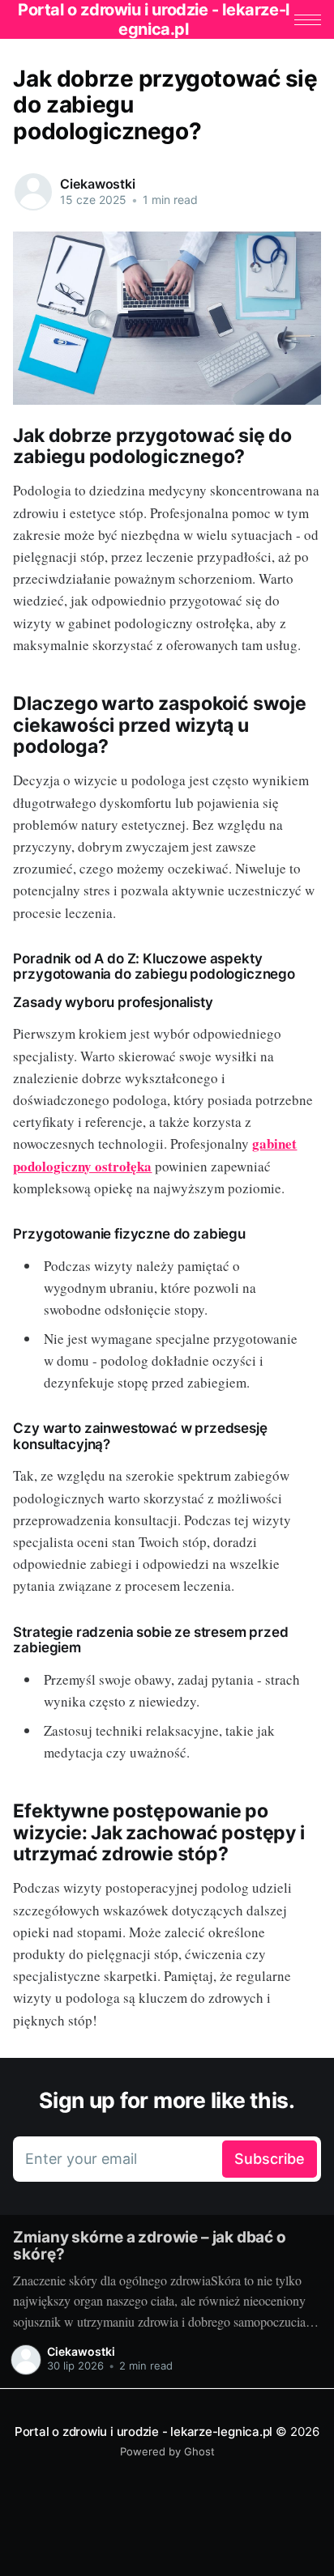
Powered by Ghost (167, 2451)
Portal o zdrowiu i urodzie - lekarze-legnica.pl (143, 2431)
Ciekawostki (97, 184)
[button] (308, 20)
